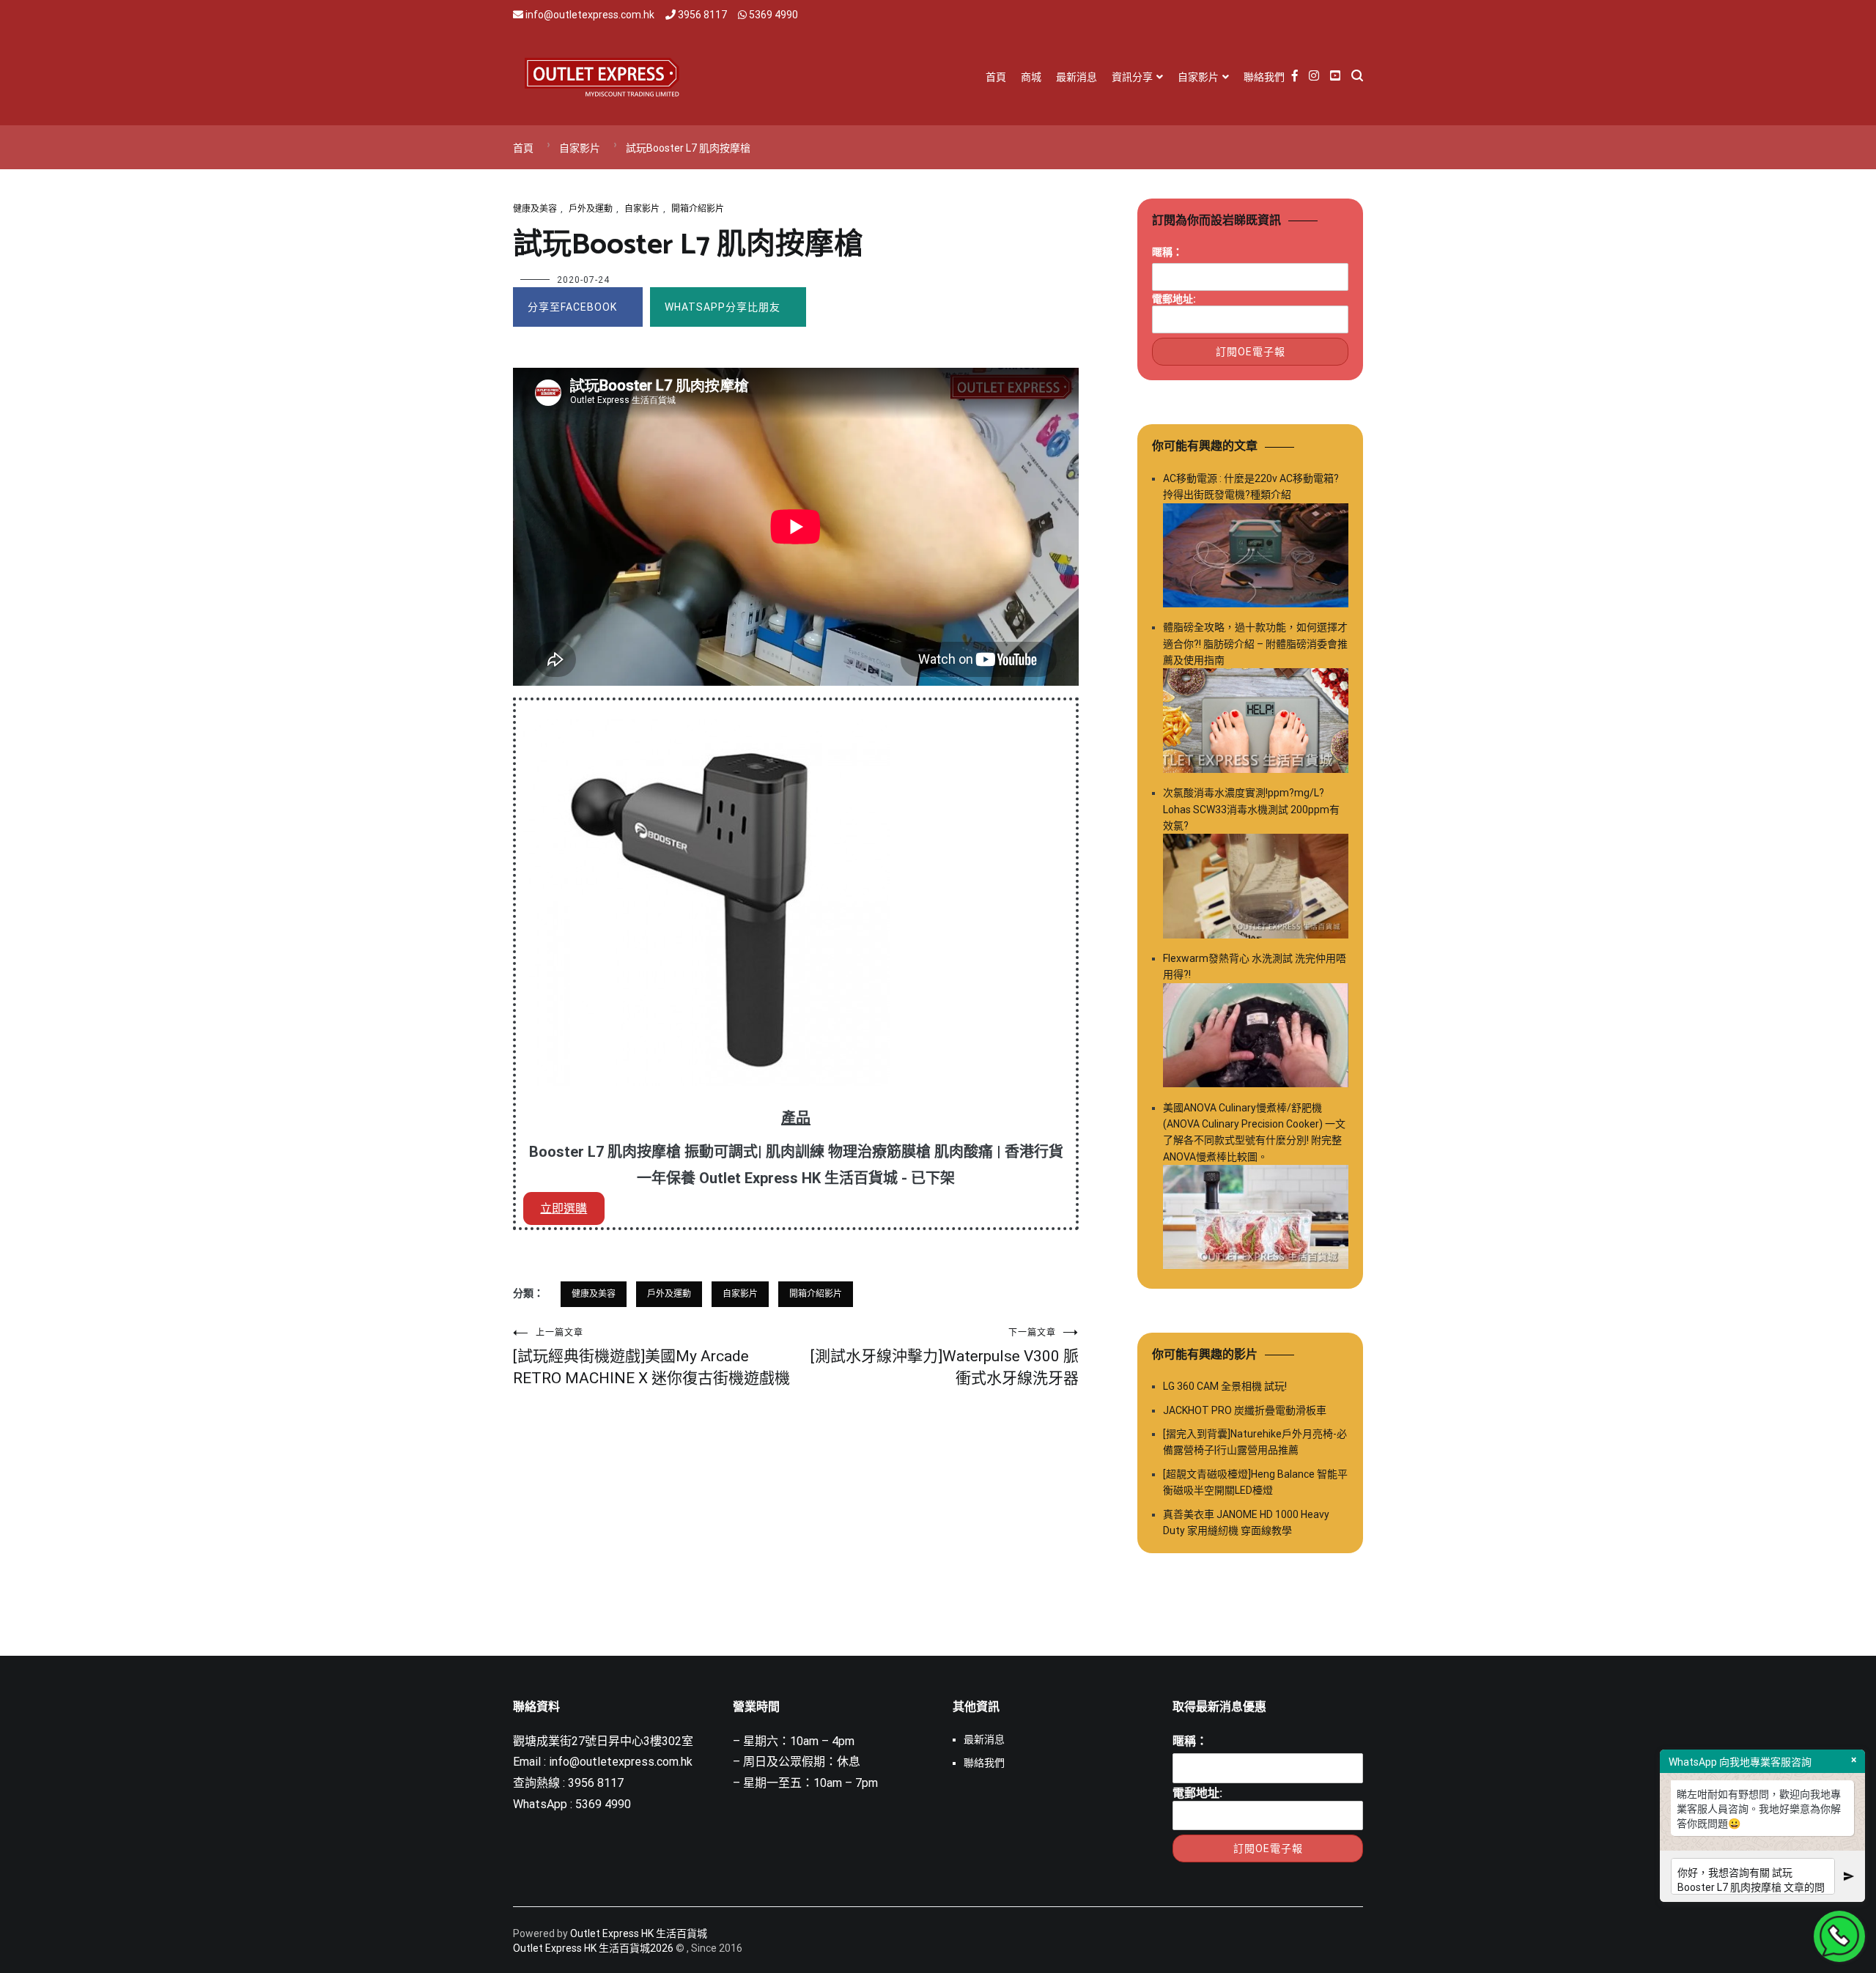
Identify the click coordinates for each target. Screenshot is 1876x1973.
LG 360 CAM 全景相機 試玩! (1225, 1386)
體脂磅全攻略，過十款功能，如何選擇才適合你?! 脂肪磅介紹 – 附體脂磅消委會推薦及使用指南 (1255, 644)
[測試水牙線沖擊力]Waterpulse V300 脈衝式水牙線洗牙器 (945, 1357)
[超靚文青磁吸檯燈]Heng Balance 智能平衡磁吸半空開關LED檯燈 (1255, 1482)
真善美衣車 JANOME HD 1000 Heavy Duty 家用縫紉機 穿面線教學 (1246, 1522)
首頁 (996, 77)
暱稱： (1167, 252)
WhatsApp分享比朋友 (723, 307)
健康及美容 (535, 209)
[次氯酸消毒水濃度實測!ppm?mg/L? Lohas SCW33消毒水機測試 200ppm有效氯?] (1256, 888)
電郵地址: (1174, 299)
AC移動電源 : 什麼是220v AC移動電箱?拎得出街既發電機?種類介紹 (1251, 486)
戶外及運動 (591, 209)
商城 (1031, 77)
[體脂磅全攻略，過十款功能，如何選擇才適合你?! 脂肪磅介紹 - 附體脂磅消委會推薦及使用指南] (1256, 723)
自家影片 (1198, 77)
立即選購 (564, 1208)
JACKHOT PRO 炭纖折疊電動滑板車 (1245, 1410)
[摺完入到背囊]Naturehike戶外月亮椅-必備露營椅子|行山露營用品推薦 (1255, 1442)
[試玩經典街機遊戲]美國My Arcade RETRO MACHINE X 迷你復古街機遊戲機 (651, 1357)
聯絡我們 (1264, 77)
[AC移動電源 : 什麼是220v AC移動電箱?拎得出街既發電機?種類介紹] (1256, 558)
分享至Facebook (572, 307)
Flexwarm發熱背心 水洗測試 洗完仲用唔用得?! (1255, 966)
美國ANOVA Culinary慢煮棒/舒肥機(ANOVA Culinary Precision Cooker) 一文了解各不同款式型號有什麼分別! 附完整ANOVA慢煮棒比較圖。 (1254, 1132)
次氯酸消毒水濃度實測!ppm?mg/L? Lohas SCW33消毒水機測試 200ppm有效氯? (1251, 809)
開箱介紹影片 (698, 209)
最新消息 (1077, 77)
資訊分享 (1132, 77)
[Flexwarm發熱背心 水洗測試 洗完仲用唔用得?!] (1256, 1038)
